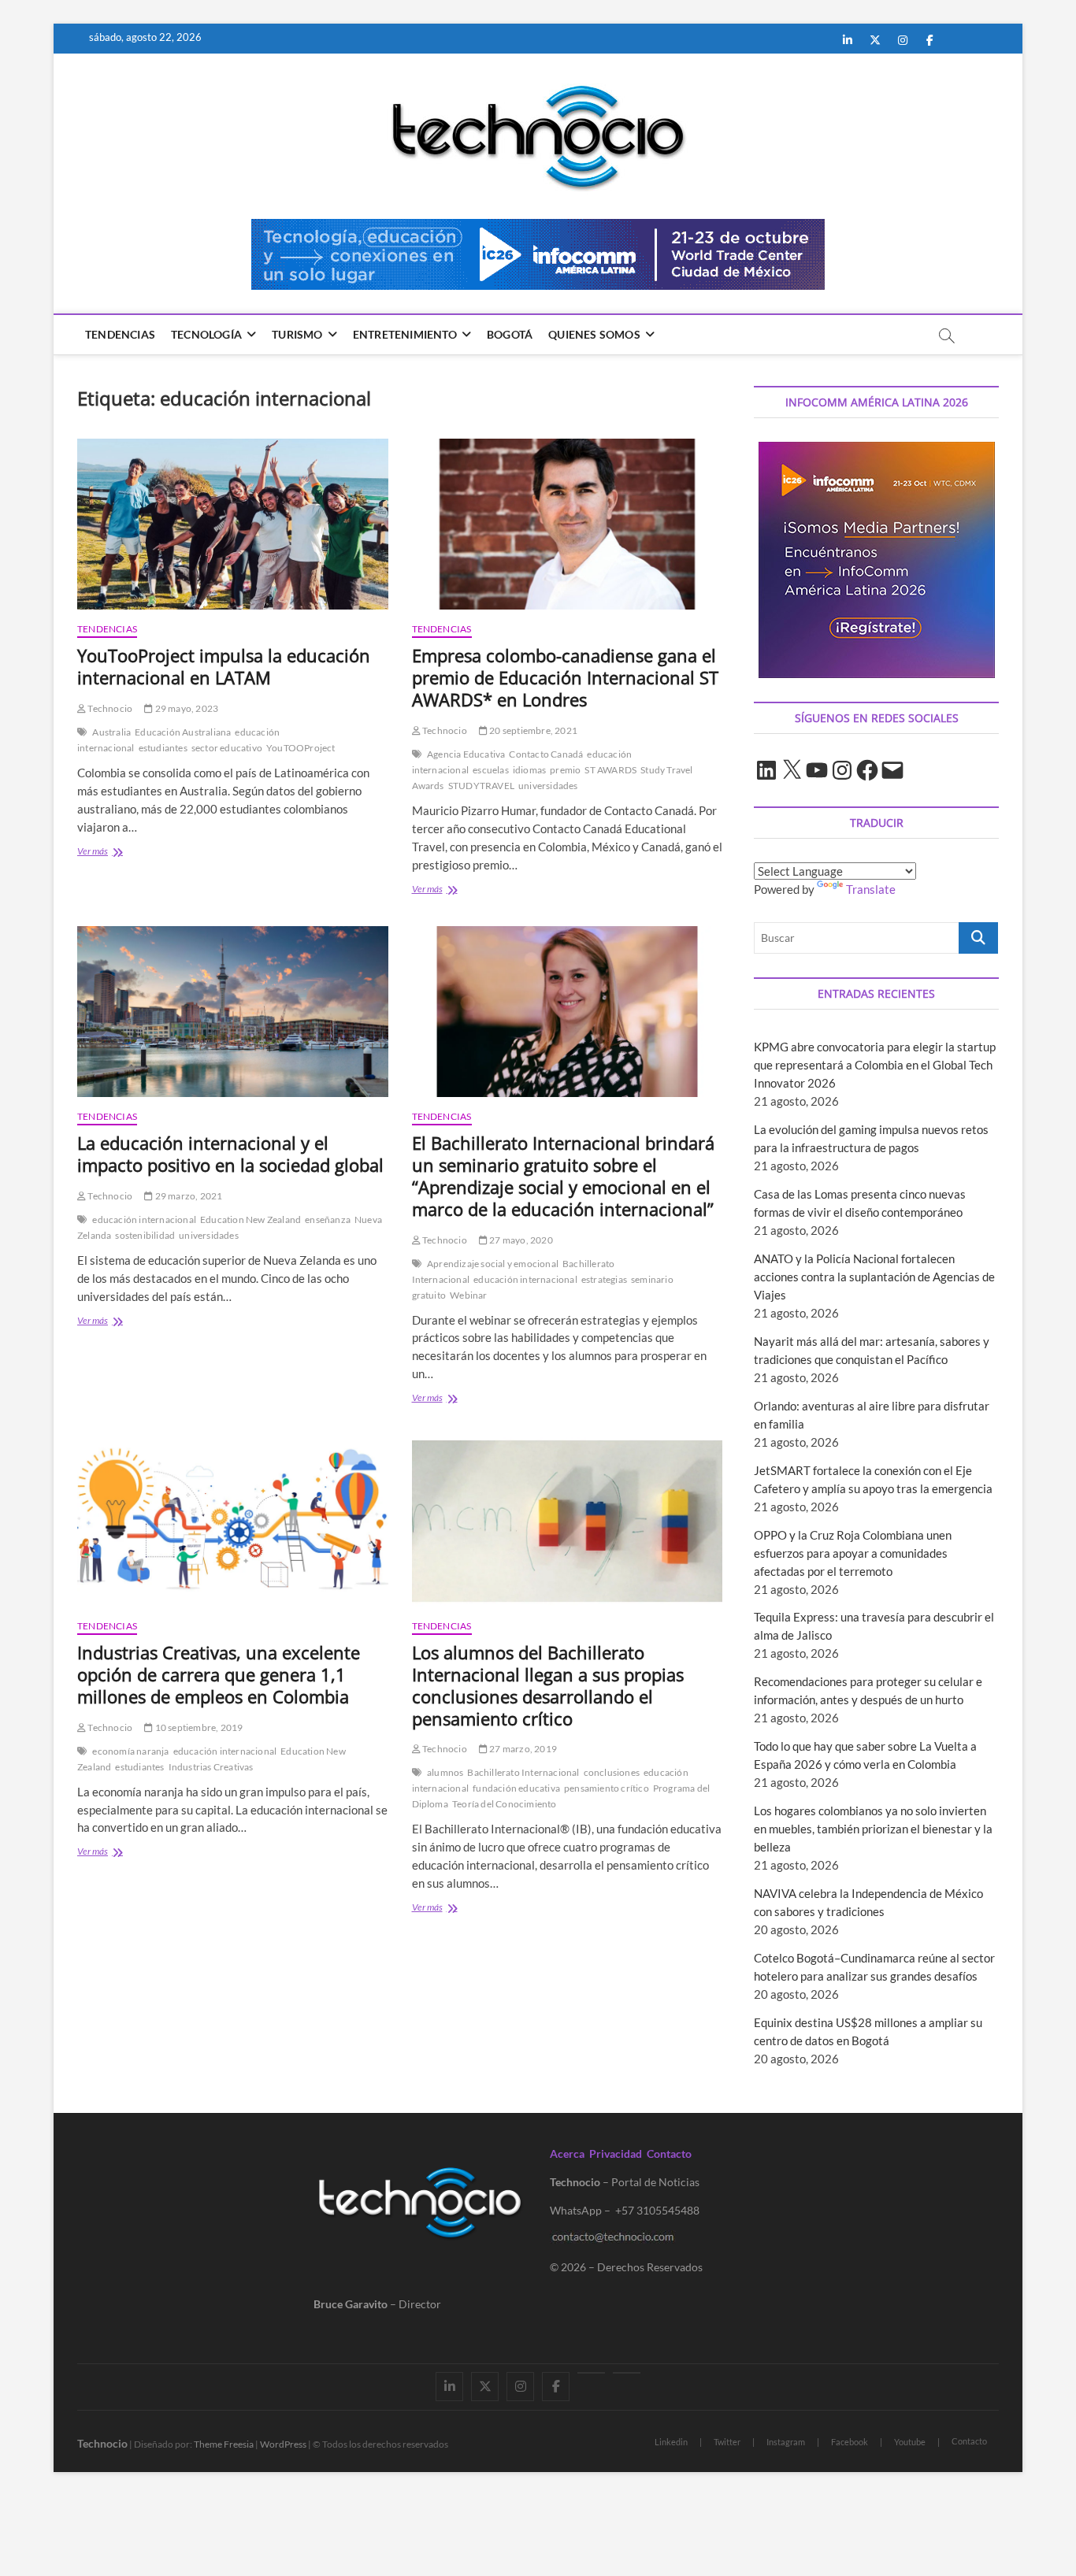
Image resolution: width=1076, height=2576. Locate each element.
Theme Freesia (224, 2444)
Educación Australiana (183, 732)
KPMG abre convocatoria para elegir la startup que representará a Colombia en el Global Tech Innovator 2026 (875, 1065)
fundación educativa (516, 1788)
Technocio (109, 708)
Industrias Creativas (211, 1767)
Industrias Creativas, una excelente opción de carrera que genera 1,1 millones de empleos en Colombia (219, 1674)
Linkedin (671, 2442)
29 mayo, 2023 (186, 708)
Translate (871, 889)
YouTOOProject (301, 748)
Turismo (297, 334)
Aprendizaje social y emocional (493, 1264)
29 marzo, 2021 (187, 1196)
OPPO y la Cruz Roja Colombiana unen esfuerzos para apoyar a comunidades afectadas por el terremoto (853, 1553)
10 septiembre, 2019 (198, 1727)
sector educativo (227, 748)
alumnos (445, 1772)
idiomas (529, 770)
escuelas (491, 770)
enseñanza (328, 1219)
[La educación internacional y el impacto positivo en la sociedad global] (233, 1012)
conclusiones (612, 1772)
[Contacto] (627, 2373)
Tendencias (120, 334)
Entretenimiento (405, 334)
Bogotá (510, 334)
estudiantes (163, 748)
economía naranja (130, 1751)
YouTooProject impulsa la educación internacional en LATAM (224, 666)
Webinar (468, 1295)
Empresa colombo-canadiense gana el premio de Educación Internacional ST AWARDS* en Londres (565, 677)
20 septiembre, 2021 (532, 730)
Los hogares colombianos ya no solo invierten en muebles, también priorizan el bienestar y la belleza (873, 1829)
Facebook (850, 2442)
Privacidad (616, 2153)
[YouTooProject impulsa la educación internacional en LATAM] (233, 524)
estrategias (604, 1279)
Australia (111, 732)
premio (565, 770)
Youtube (910, 2442)
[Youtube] (591, 2373)
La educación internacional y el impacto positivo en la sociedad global (230, 1154)
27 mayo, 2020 (520, 1240)
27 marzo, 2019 (522, 1749)
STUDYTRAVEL (481, 786)
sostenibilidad (145, 1235)
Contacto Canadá (546, 754)
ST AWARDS (610, 770)
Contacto (669, 2153)
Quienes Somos (594, 334)
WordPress (283, 2444)
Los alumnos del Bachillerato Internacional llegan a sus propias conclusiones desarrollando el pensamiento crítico (548, 1685)
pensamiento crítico (607, 1788)
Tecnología (206, 334)
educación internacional (144, 1219)
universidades (548, 786)
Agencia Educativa (466, 754)
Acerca (567, 2153)
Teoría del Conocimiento (505, 1804)
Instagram (786, 2442)
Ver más (120, 852)
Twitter (727, 2442)
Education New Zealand (250, 1219)
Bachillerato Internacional (523, 1772)
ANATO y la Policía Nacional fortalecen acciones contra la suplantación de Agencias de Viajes (874, 1277)
